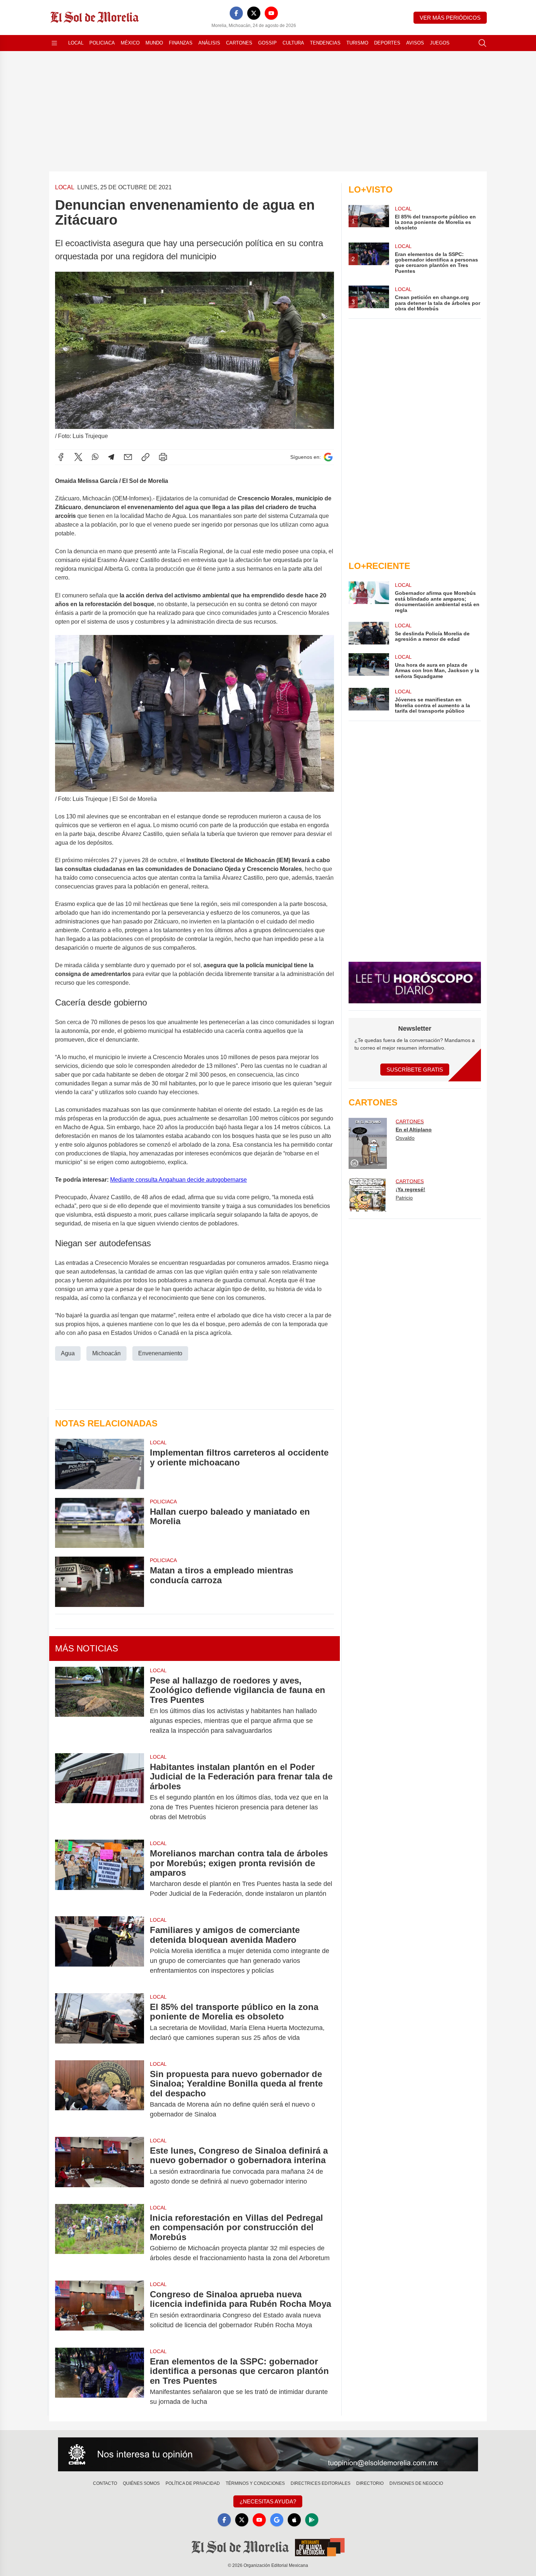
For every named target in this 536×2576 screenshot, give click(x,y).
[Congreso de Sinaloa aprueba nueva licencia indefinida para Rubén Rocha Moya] (100, 2310)
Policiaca (102, 43)
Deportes (387, 43)
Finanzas (181, 43)
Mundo (154, 43)
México (130, 43)
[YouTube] (271, 13)
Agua (68, 1353)
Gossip (267, 43)
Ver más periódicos (450, 18)
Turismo (357, 43)
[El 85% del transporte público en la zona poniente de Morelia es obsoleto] (100, 2022)
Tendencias (325, 43)
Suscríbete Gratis (415, 1070)
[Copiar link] (145, 457)
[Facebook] (236, 13)
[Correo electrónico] (128, 457)
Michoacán (106, 1353)
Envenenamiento (160, 1353)
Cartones (239, 43)
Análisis (209, 43)
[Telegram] (111, 457)
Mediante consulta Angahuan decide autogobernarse (178, 1180)
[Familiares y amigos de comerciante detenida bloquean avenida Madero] (100, 1950)
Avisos (415, 43)
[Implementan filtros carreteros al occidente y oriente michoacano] (100, 1464)
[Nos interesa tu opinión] (268, 2455)
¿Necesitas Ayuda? (268, 2501)
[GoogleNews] (277, 2520)
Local (76, 43)
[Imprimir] (163, 457)
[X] (254, 13)
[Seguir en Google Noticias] (328, 457)
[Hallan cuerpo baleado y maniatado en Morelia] (100, 1523)
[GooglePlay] (312, 2520)
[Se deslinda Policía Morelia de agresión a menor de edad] (369, 633)
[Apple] (294, 2520)
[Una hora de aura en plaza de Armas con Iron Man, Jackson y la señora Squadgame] (369, 666)
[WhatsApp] (95, 457)
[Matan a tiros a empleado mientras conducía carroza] (100, 1582)
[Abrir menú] (54, 43)
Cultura (293, 43)
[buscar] (482, 43)
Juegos (440, 43)
